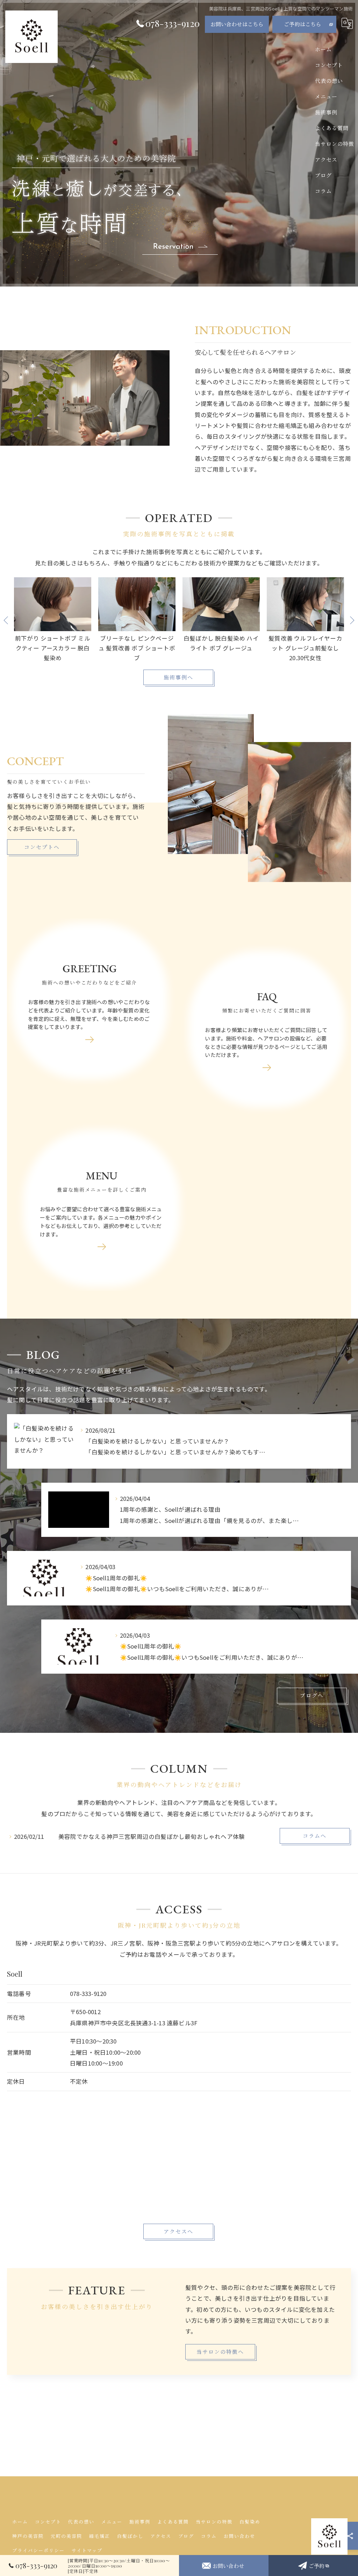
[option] (53, 620)
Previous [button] (6, 620)
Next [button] (352, 620)
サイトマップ (87, 2550)
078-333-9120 (88, 1993)
